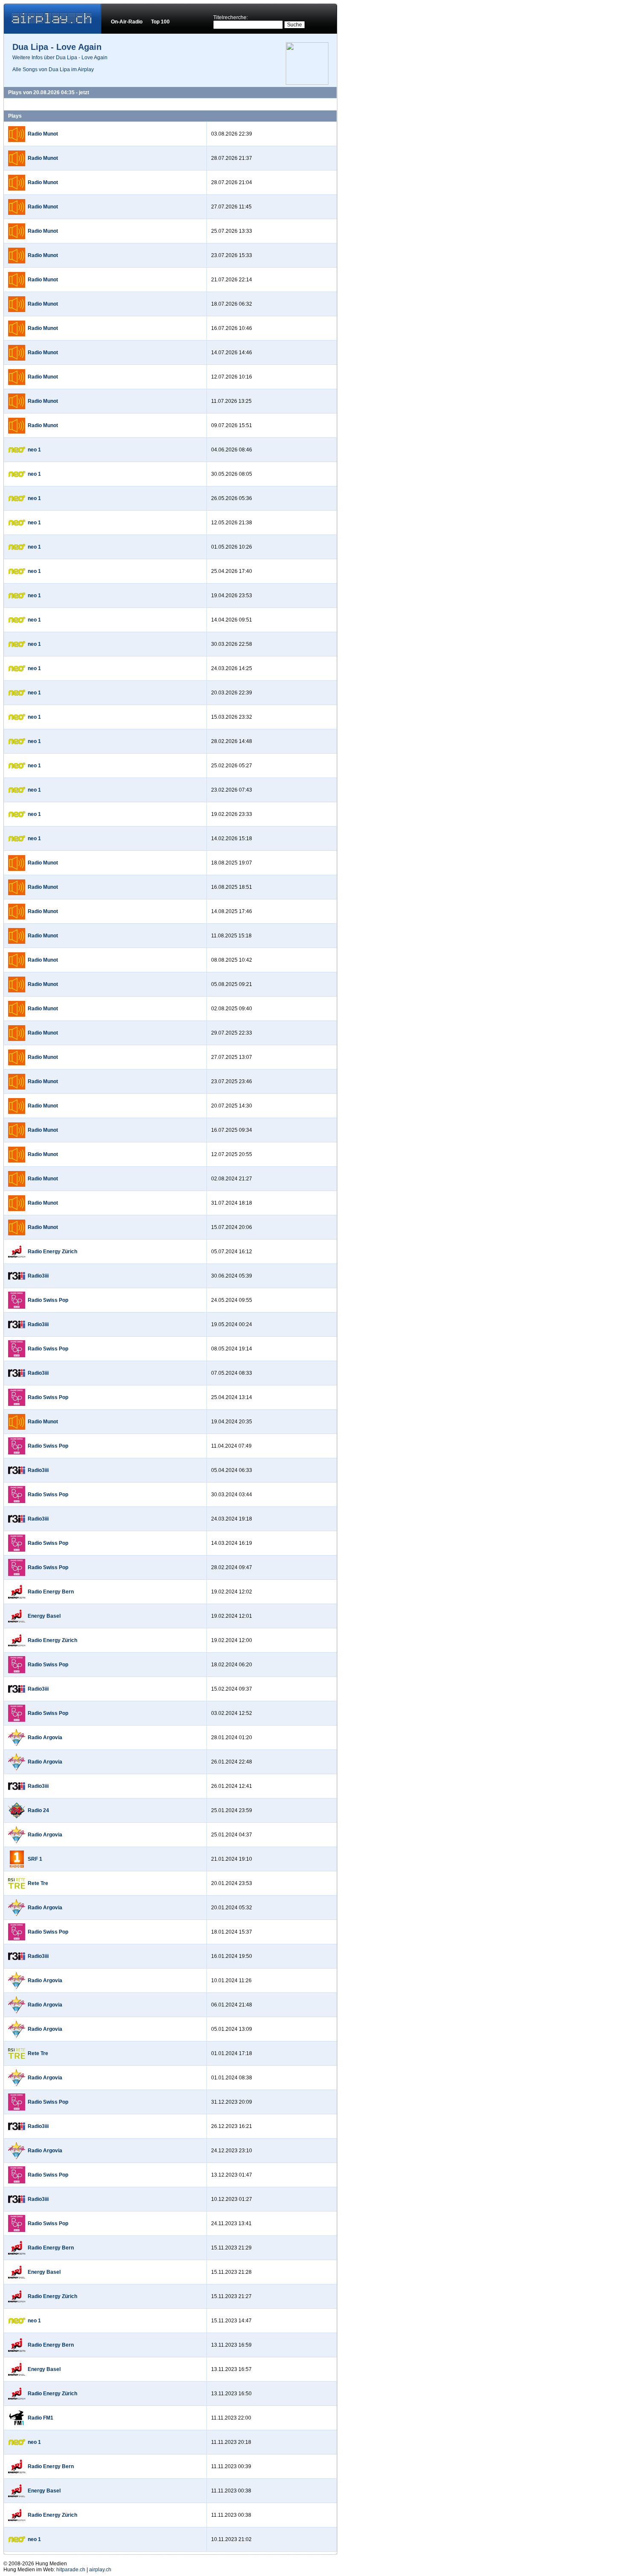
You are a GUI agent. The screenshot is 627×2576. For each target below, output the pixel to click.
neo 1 (34, 450)
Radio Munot (43, 134)
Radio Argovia (45, 1738)
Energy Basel (44, 1616)
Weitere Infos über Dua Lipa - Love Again (60, 58)
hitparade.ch (71, 2570)
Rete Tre (38, 1883)
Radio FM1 (41, 2418)
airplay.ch (100, 2570)
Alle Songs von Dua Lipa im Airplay (53, 69)
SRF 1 (35, 1859)
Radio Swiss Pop (48, 1300)
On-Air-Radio (127, 22)
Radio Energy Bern (51, 1592)
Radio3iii (38, 1276)
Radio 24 (38, 1810)
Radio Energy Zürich (52, 1252)
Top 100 (160, 22)
